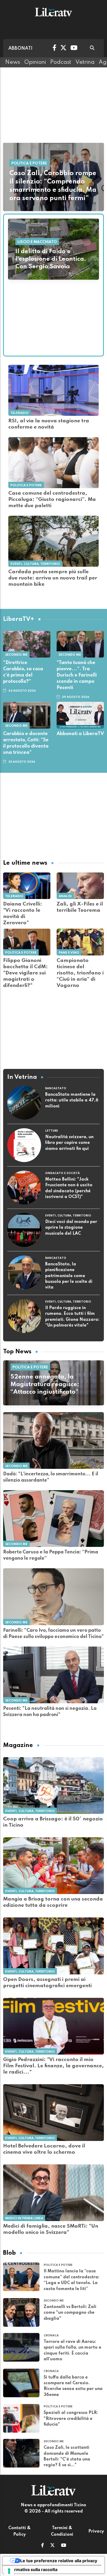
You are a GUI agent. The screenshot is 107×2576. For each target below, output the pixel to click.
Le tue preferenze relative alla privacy (59, 2561)
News (13, 62)
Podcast (61, 62)
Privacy (96, 2532)
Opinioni (35, 62)
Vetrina (85, 62)
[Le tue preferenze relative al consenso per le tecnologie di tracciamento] (9, 2571)
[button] (42, 2546)
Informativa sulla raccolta (32, 2569)
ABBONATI (20, 48)
